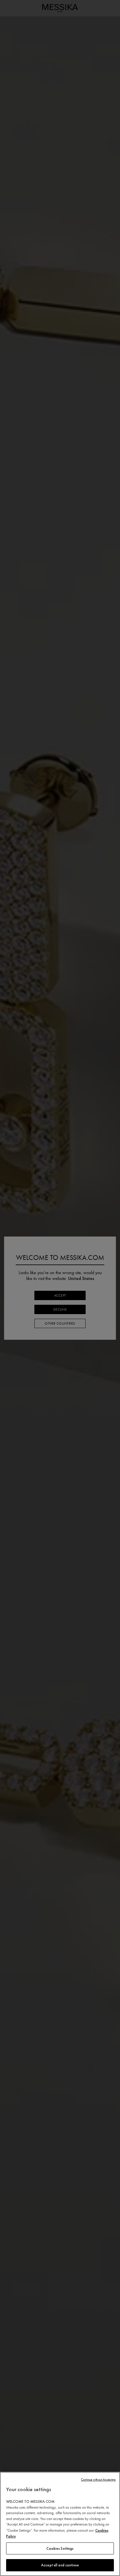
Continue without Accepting (98, 2480)
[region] (60, 2524)
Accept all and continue (60, 2565)
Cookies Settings (60, 2548)
